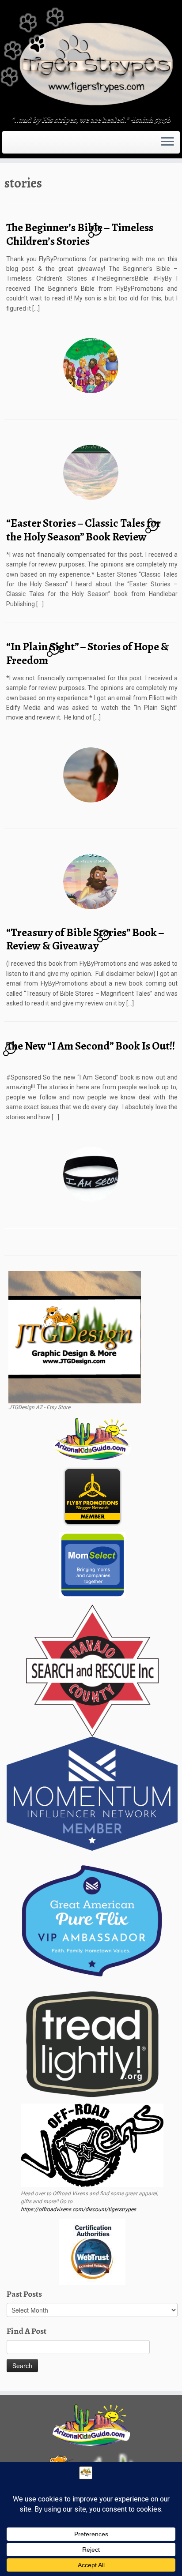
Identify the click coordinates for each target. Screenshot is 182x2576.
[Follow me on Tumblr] (20, 145)
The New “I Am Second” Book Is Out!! (91, 1046)
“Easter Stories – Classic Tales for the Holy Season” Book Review (83, 530)
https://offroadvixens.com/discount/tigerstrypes (78, 2209)
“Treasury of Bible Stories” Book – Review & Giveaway (85, 939)
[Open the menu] (167, 142)
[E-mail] (10, 145)
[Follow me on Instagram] (18, 145)
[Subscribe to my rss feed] (7, 145)
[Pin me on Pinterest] (26, 145)
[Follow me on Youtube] (23, 145)
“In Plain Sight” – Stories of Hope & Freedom (87, 653)
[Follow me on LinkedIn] (28, 145)
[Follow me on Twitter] (12, 145)
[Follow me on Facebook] (15, 145)
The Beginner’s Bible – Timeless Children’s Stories (80, 234)
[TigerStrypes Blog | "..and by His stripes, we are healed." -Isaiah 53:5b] (91, 59)
